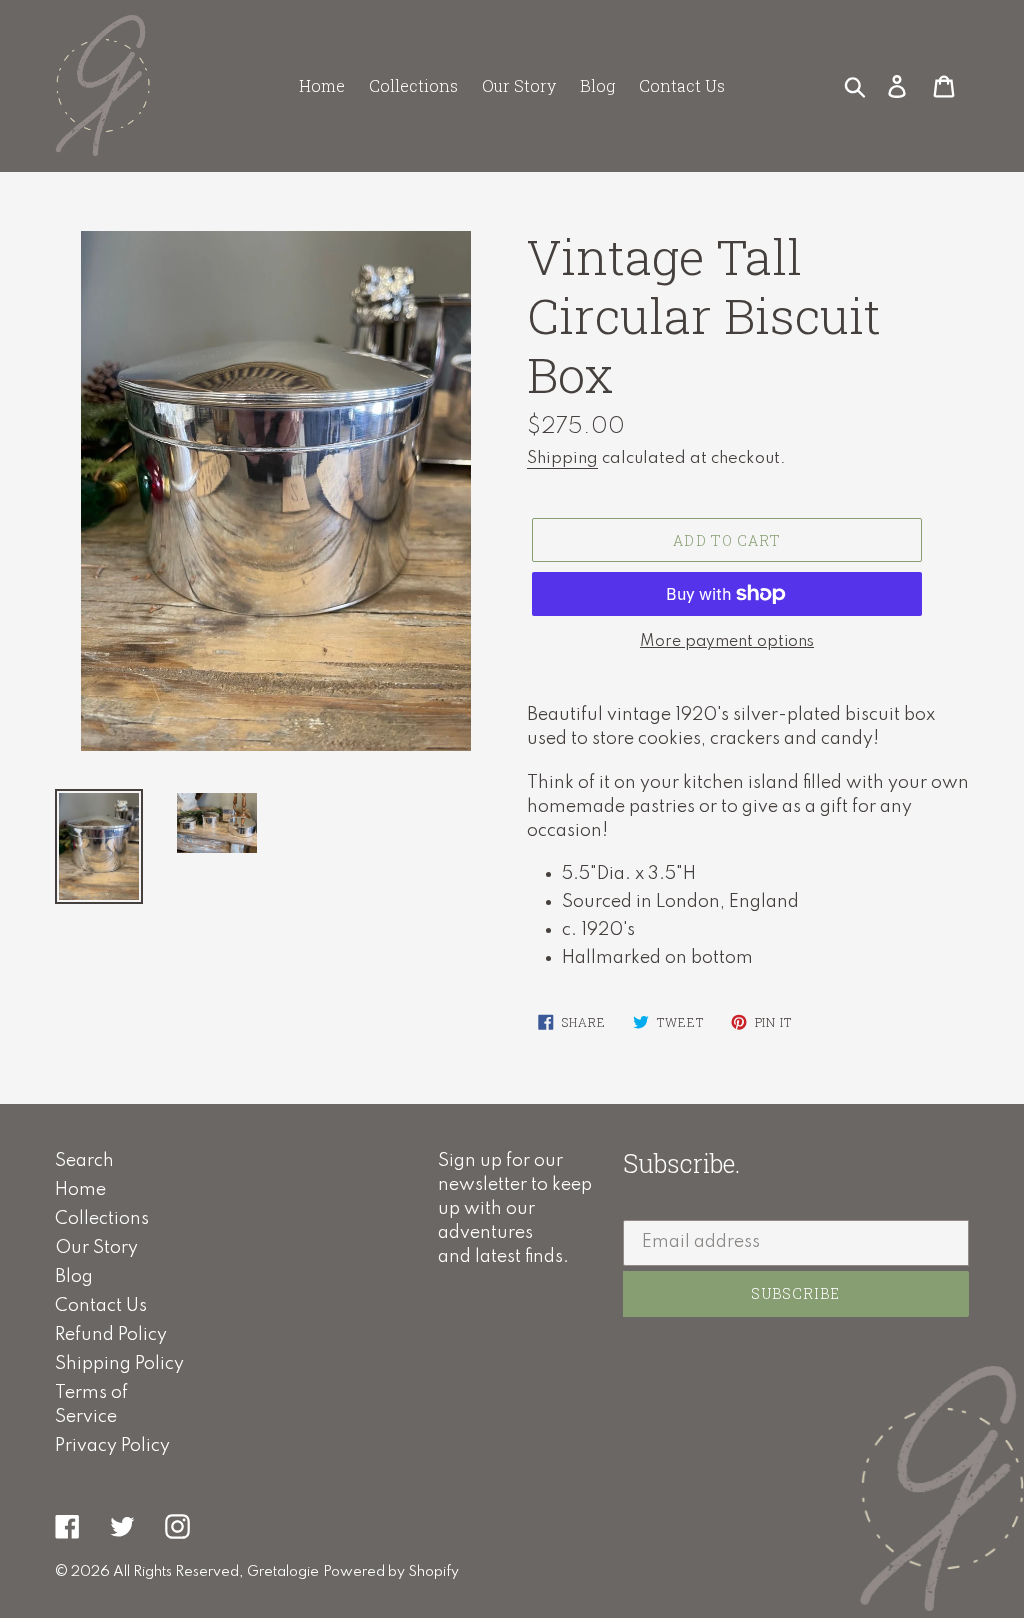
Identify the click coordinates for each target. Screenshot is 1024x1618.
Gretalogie (283, 1572)
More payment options (727, 642)
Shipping (562, 458)
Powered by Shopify (391, 1572)
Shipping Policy (119, 1364)
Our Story (96, 1248)
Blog (74, 1277)
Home (80, 1190)
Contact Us (101, 1306)
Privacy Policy (112, 1446)
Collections (102, 1219)
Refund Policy (111, 1335)
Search (84, 1161)
